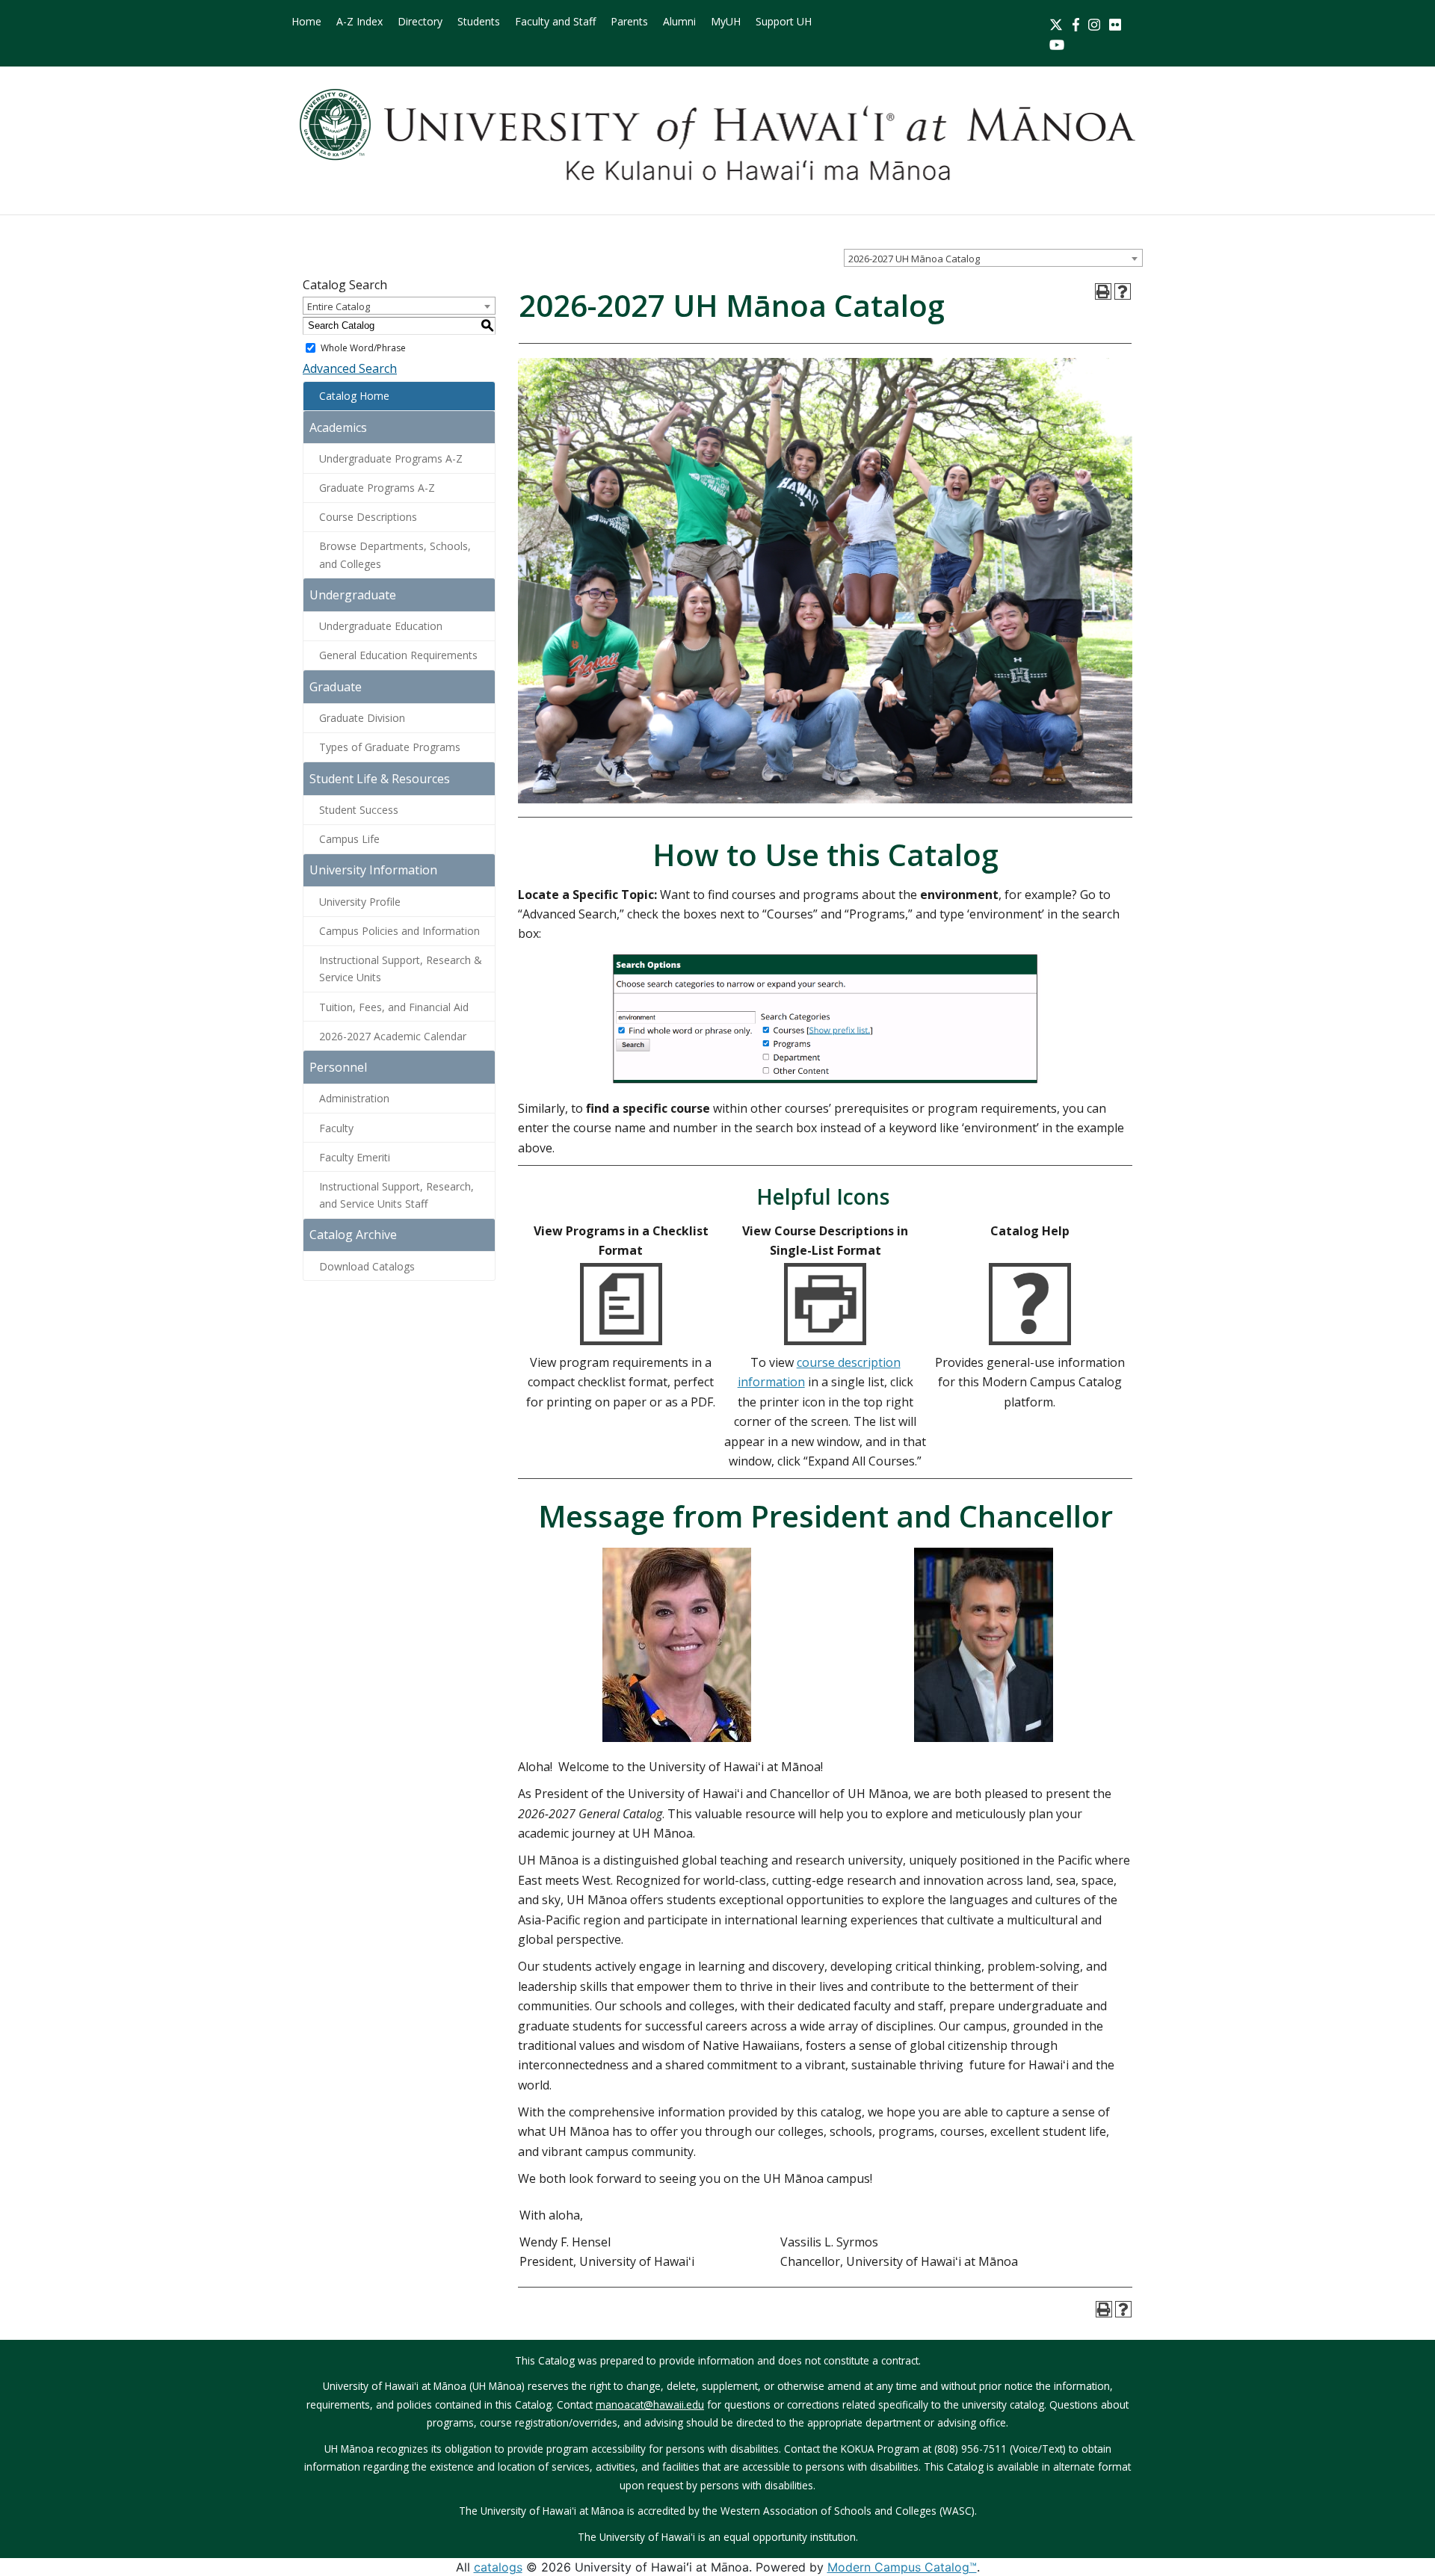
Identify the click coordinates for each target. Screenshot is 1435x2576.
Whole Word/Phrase (363, 348)
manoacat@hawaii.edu (650, 2404)
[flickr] (1115, 23)
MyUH (726, 21)
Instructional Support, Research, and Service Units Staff (396, 1195)
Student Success (359, 810)
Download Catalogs (367, 1266)
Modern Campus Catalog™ (902, 2567)
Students (479, 21)
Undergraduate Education (381, 626)
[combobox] (993, 258)
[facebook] (1076, 23)
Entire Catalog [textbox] (339, 306)
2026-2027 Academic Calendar (393, 1036)
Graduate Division (362, 718)
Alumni (679, 21)
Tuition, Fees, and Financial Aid (394, 1007)
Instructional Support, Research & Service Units (401, 969)
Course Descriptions (368, 517)
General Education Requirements (398, 655)
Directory (420, 21)
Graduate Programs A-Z (377, 488)
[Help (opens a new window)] (1123, 291)
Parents (629, 21)
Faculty (336, 1128)
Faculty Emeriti (355, 1157)
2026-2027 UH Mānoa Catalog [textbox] (914, 259)
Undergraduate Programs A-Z (391, 458)
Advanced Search (350, 368)
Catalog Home (354, 396)
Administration (354, 1098)
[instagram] (1094, 23)
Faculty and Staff (555, 21)
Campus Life (349, 839)
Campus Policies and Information (399, 931)
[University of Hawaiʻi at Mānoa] (718, 135)
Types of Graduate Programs (390, 747)
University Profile (360, 902)
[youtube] (1057, 43)
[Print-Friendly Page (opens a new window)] (1103, 291)
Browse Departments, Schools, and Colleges (395, 555)
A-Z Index (359, 21)
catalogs (498, 2567)
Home (306, 21)
